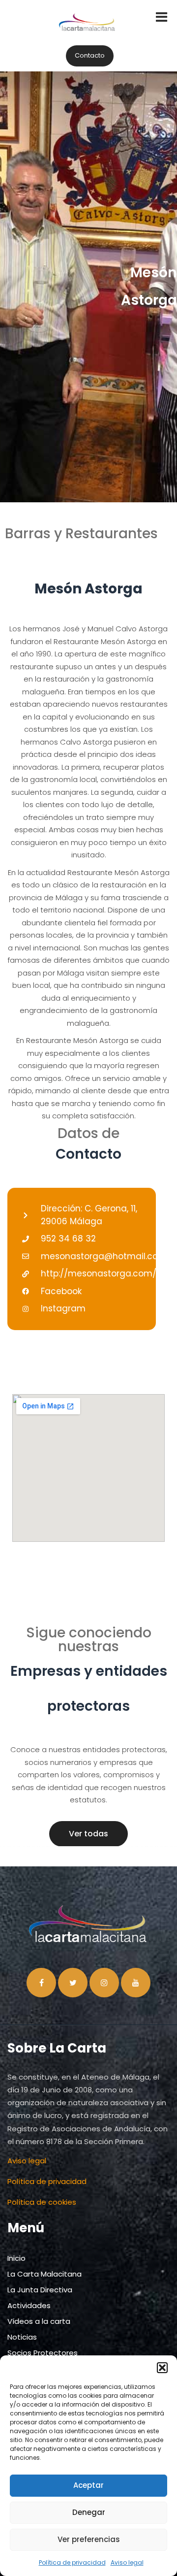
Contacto (90, 55)
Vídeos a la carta (39, 2321)
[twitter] (73, 1983)
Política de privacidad (72, 2562)
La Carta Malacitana (44, 2274)
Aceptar (88, 2485)
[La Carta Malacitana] (87, 31)
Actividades (29, 2305)
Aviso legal (127, 2562)
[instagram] (104, 1983)
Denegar (89, 2512)
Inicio (16, 2258)
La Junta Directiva (40, 2290)
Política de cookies (42, 2202)
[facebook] (41, 1983)
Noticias (22, 2337)
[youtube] (136, 1983)
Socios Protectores (43, 2353)
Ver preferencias (89, 2539)
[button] (162, 2368)
